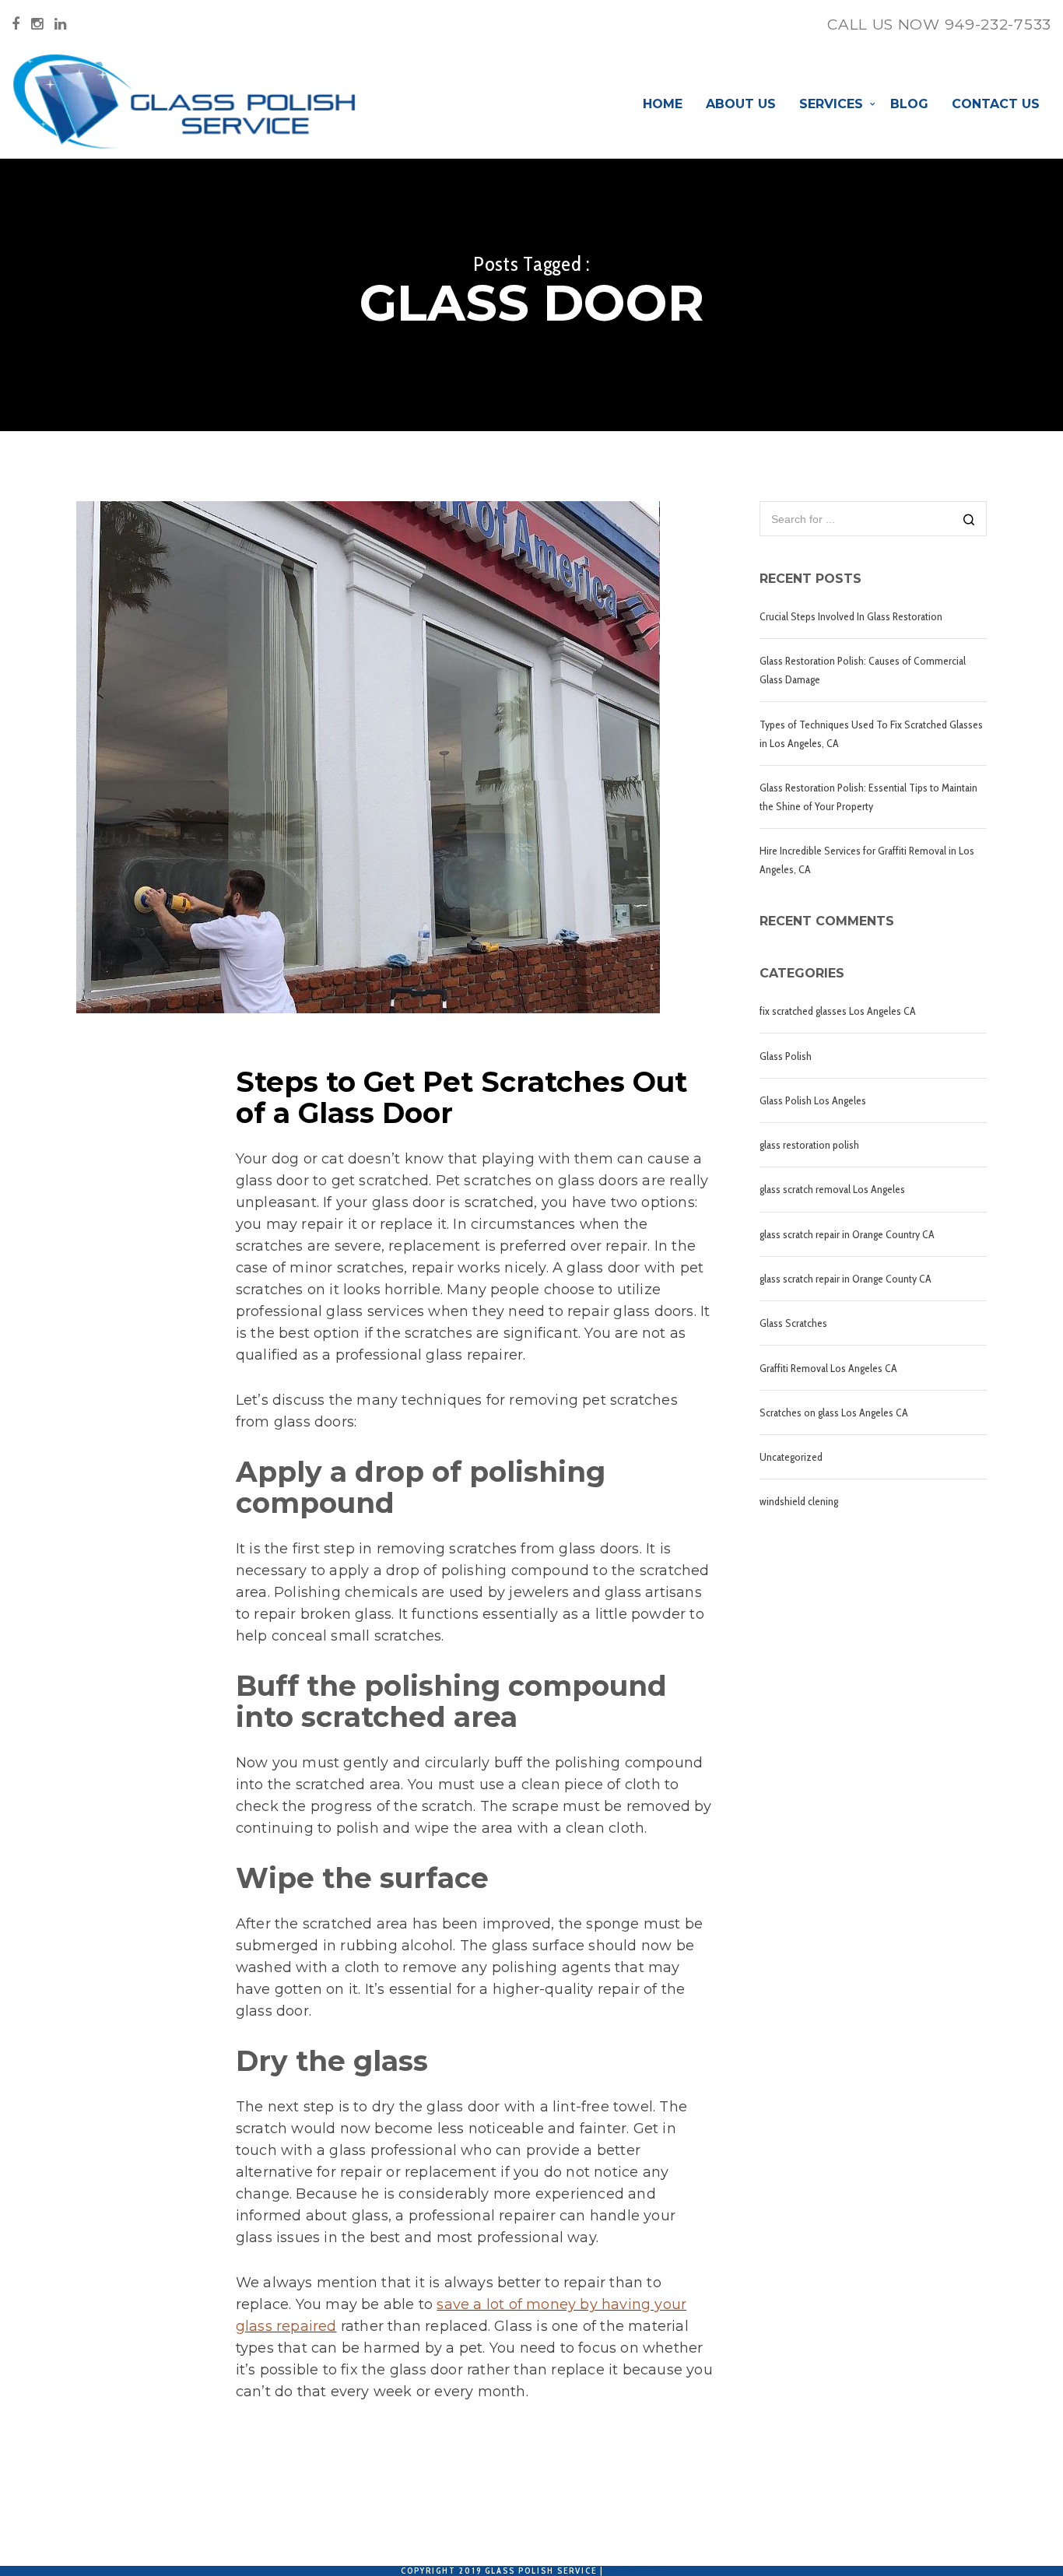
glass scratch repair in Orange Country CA (847, 1234)
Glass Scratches (793, 1323)
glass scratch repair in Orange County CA (845, 1279)
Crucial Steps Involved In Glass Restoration (851, 616)
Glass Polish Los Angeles (813, 1100)
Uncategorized (791, 1457)
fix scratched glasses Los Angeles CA (838, 1011)
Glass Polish (786, 1056)
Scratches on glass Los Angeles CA (834, 1413)
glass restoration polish (809, 1145)
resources (635, 2571)
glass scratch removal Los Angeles (832, 1189)
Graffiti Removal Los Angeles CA (828, 1368)
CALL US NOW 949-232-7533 (939, 25)
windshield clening (799, 1501)
